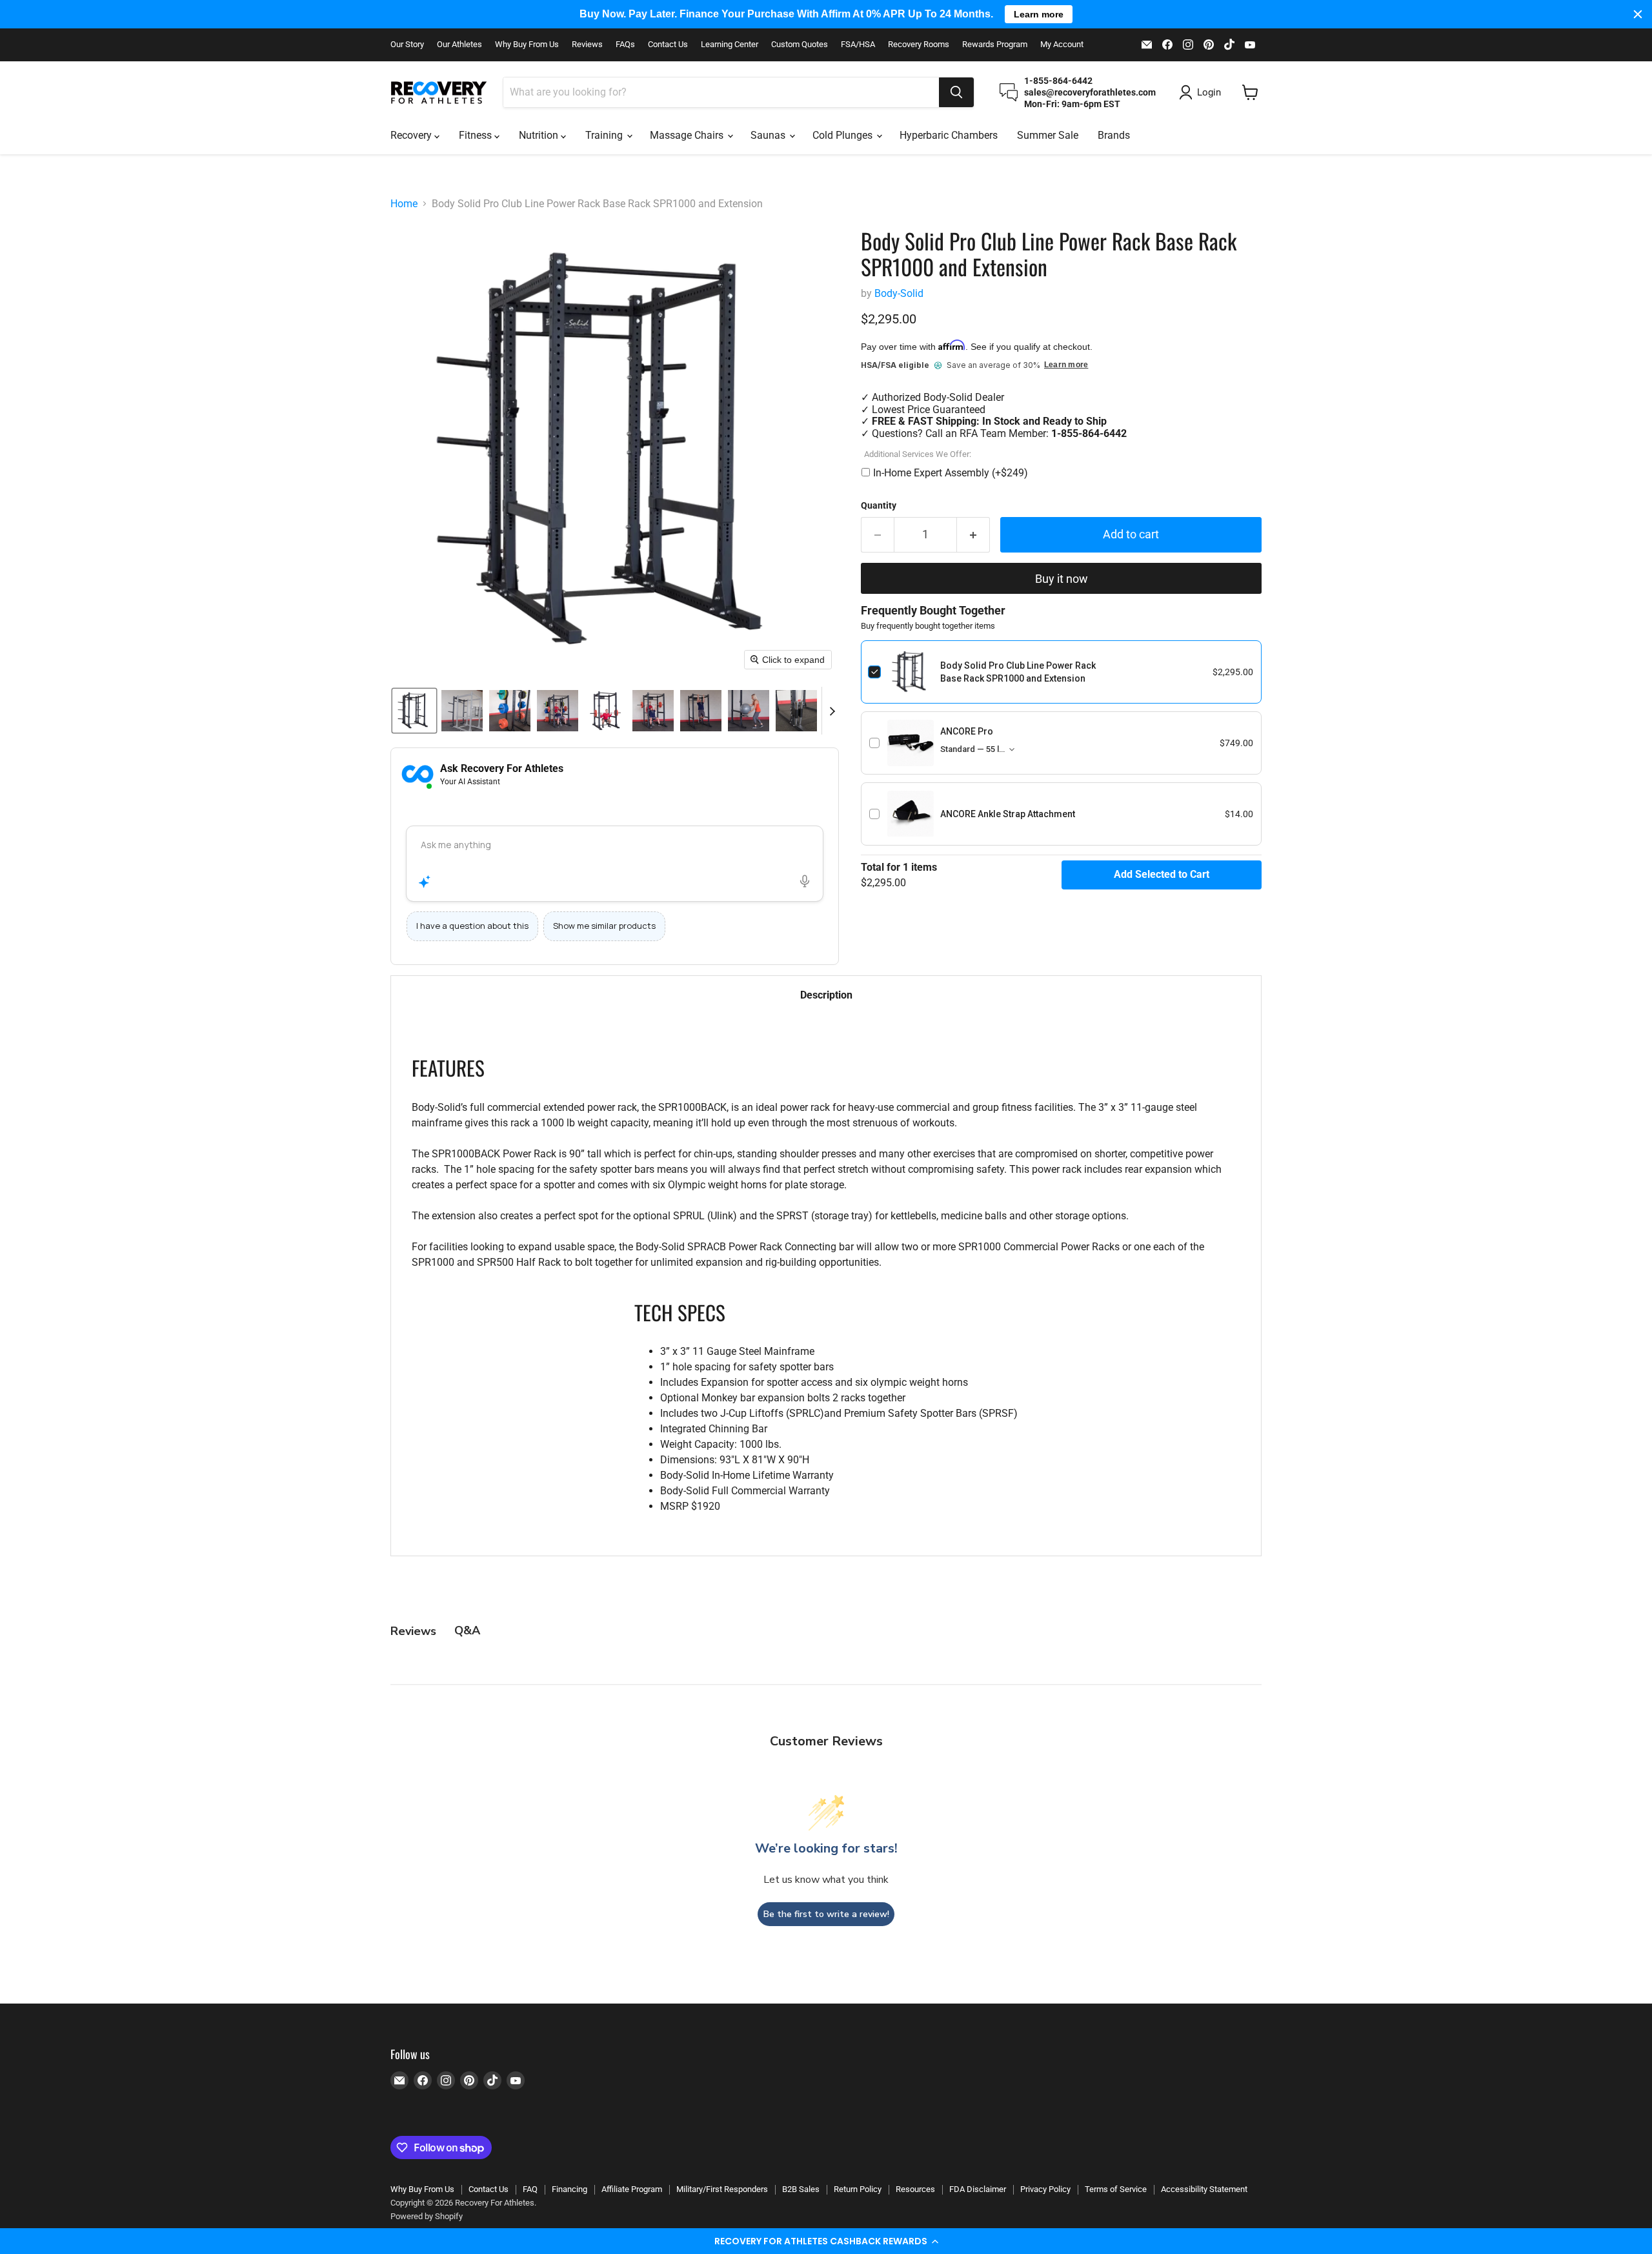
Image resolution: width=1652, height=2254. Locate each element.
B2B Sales (801, 2189)
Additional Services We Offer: (918, 454)
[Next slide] (832, 711)
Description (826, 995)
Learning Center (730, 45)
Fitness (477, 135)
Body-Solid (899, 293)
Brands (1114, 135)
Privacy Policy (1045, 2189)
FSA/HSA (858, 45)
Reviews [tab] (413, 1631)
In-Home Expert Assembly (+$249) (951, 473)
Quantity (879, 505)
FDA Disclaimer (978, 2189)
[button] (826, 2241)
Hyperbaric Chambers (949, 135)
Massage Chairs (688, 135)
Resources (915, 2189)
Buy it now (1062, 579)
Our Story (407, 45)
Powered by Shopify (427, 2216)
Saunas (769, 135)
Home (404, 204)
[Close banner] (1638, 14)
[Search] (956, 92)
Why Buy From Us (527, 45)
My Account (1062, 45)
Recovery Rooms (919, 45)
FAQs (625, 45)
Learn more (1066, 365)
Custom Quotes (800, 45)
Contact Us (668, 45)
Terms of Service (1116, 2189)
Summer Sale (1048, 135)
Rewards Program (995, 45)
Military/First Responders (722, 2189)
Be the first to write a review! (826, 1914)
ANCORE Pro (967, 731)
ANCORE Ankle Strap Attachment (1008, 814)
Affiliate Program (632, 2189)
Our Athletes (459, 45)
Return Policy (858, 2189)
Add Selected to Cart (1162, 874)
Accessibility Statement (1204, 2189)
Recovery (412, 135)
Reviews (587, 45)
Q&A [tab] (467, 1630)
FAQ (530, 2189)
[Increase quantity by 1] (973, 535)
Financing (569, 2189)
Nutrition (540, 135)
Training (605, 135)
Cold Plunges (844, 135)
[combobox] (721, 92)
